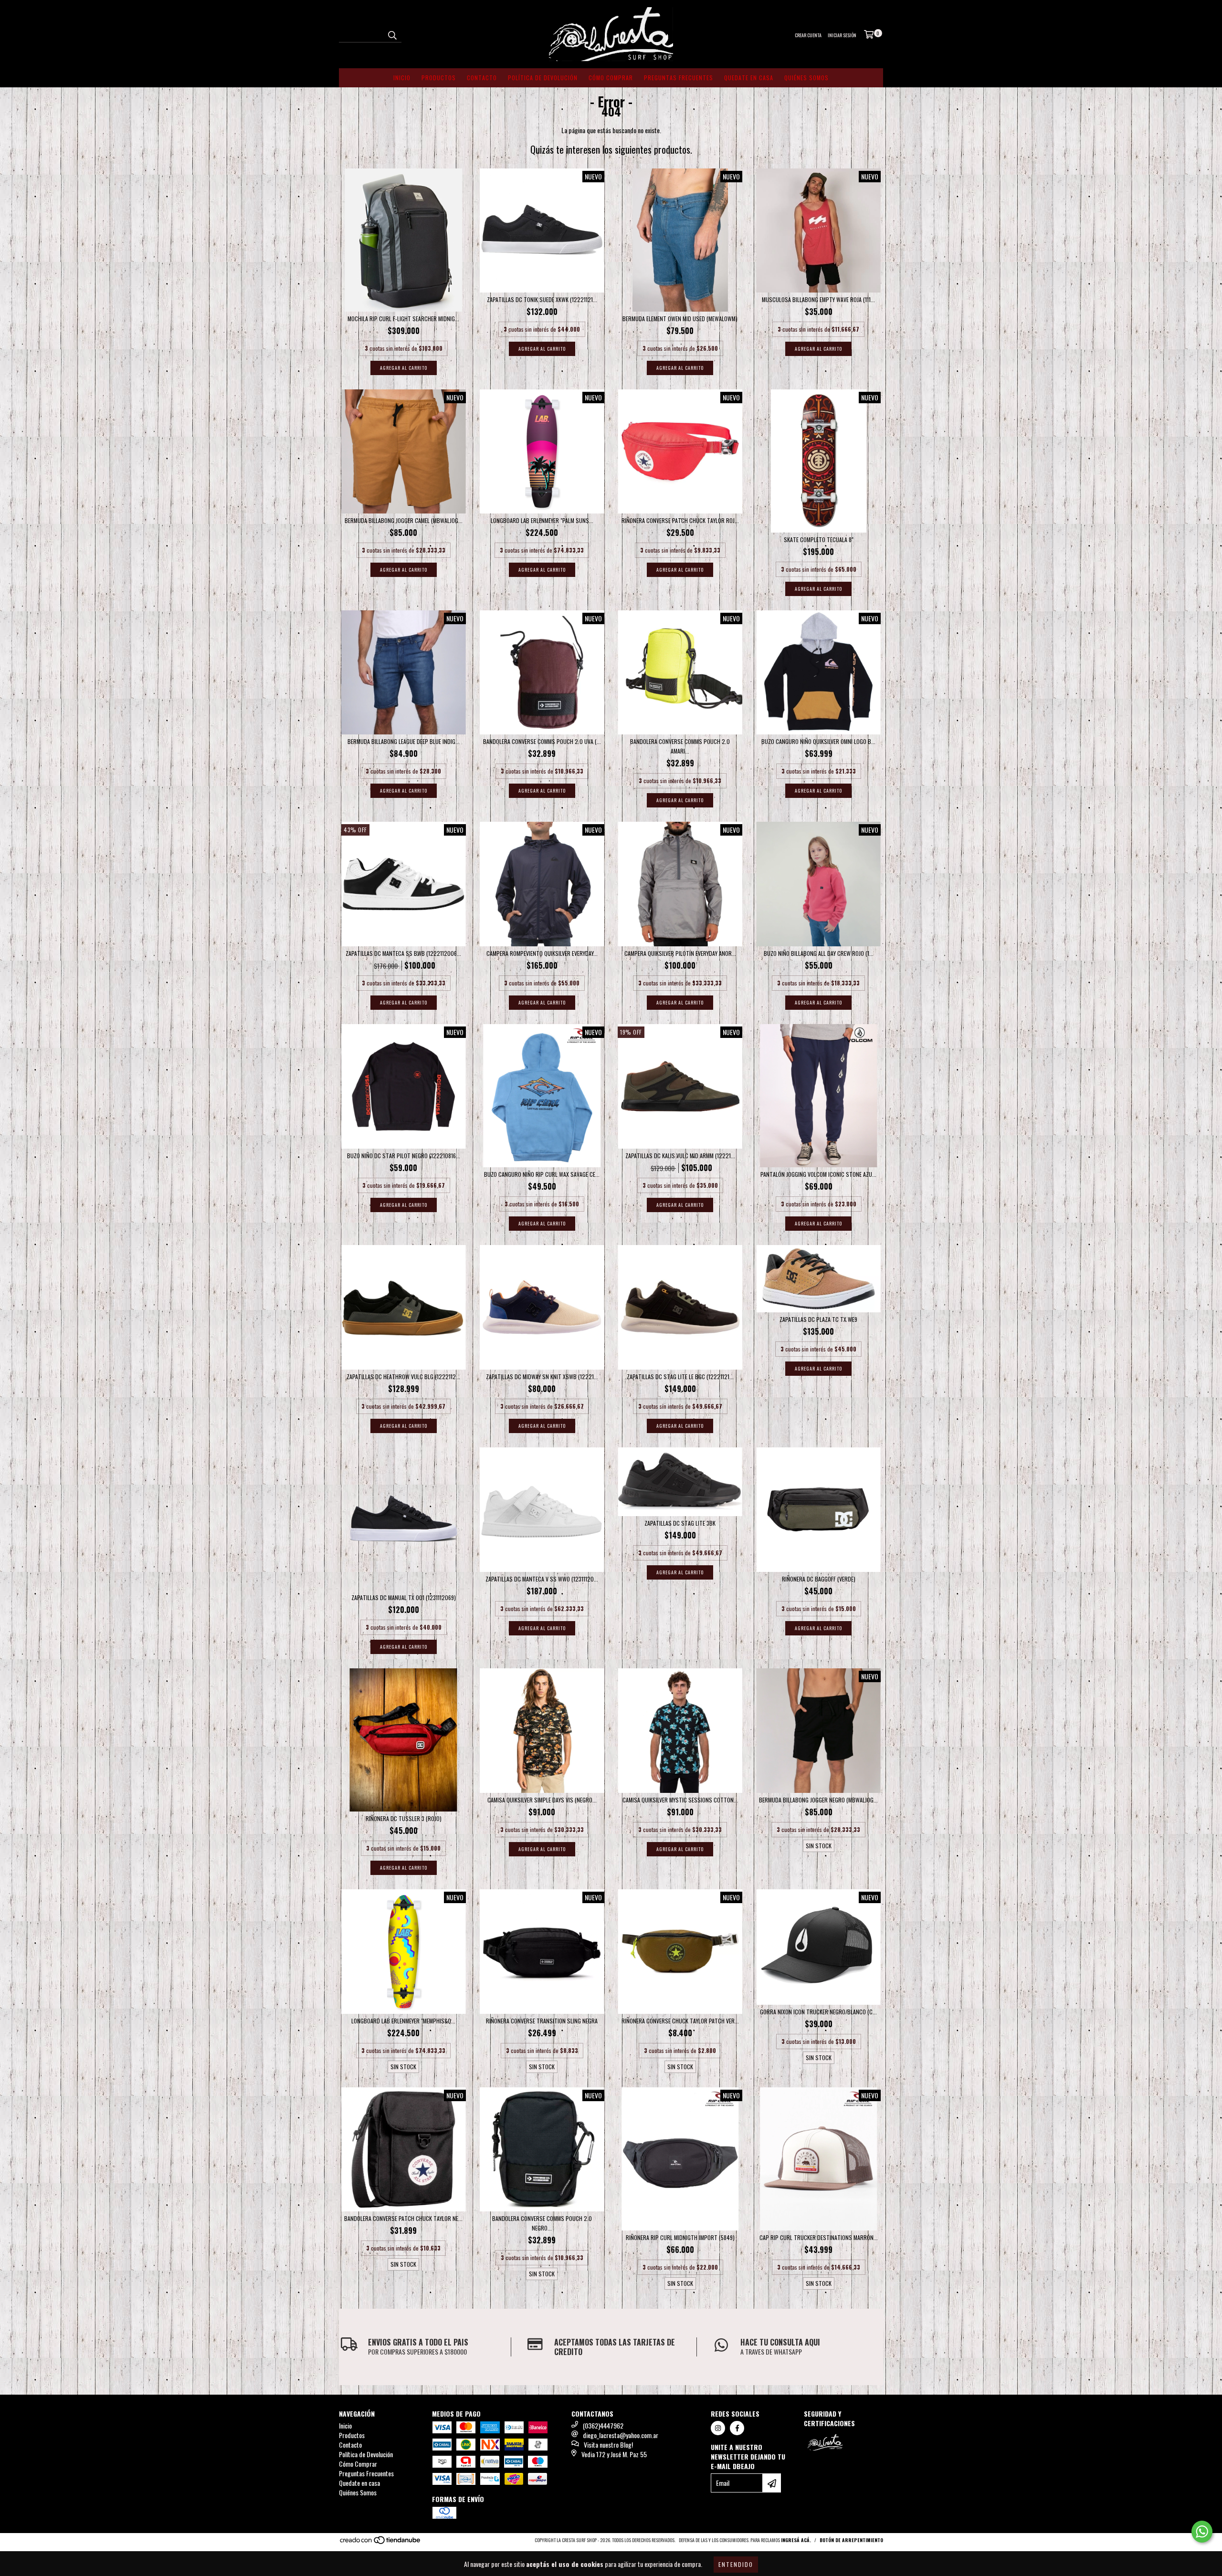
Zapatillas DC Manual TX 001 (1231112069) (404, 1597)
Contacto (482, 78)
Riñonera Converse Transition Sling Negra (542, 2021)
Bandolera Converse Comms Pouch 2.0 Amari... (680, 746)
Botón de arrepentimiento (851, 2540)
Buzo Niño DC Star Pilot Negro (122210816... (404, 1156)
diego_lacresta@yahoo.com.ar (621, 2435)
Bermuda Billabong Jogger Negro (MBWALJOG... (818, 1800)
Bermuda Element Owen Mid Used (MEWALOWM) (680, 319)
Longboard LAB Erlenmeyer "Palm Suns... (542, 520)
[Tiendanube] (381, 2542)
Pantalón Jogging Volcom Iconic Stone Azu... (818, 1174)
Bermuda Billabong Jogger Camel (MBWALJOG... (404, 520)
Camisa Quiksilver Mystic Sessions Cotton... (680, 1800)
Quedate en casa (749, 78)
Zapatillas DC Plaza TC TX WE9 (818, 1319)
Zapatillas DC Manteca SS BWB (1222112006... (403, 953)
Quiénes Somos (806, 78)
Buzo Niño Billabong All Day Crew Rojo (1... (819, 953)
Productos (439, 78)
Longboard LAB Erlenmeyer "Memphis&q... (403, 2021)
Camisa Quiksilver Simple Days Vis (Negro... (542, 1800)
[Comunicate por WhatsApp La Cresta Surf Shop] (1202, 2532)
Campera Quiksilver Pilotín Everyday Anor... (680, 953)
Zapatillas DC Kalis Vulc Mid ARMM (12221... (680, 1156)
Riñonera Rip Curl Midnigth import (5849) (680, 2237)
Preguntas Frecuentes (679, 78)
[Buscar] (392, 34)
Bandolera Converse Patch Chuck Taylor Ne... (403, 2218)
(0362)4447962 (603, 2425)
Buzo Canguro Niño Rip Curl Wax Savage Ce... (542, 1174)
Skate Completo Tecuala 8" (819, 539)
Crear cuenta (808, 35)
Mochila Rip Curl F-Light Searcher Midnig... (403, 319)
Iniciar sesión (842, 35)
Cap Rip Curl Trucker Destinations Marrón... (819, 2237)
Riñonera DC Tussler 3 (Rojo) (404, 1818)
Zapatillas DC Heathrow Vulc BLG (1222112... (403, 1377)
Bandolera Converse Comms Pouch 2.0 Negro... (542, 2223)
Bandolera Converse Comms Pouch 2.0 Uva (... (542, 741)
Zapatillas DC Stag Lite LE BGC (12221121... (680, 1377)
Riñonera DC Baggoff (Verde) (819, 1579)
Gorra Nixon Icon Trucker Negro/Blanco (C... (818, 2012)
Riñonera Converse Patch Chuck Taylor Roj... (680, 520)
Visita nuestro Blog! (608, 2445)
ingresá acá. (796, 2540)
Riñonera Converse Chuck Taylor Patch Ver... (680, 2021)
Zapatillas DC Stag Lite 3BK (680, 1523)
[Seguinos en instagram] (718, 2428)
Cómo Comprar (611, 78)
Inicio (402, 78)
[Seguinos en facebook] (737, 2428)
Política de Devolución (543, 78)
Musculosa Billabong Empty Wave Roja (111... (818, 299)
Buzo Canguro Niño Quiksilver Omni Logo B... (818, 741)
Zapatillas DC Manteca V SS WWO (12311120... (542, 1579)
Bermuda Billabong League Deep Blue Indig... (404, 741)
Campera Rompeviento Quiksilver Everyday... (542, 953)
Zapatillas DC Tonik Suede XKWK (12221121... (542, 299)
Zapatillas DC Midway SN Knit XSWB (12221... (542, 1377)
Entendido (736, 2564)
